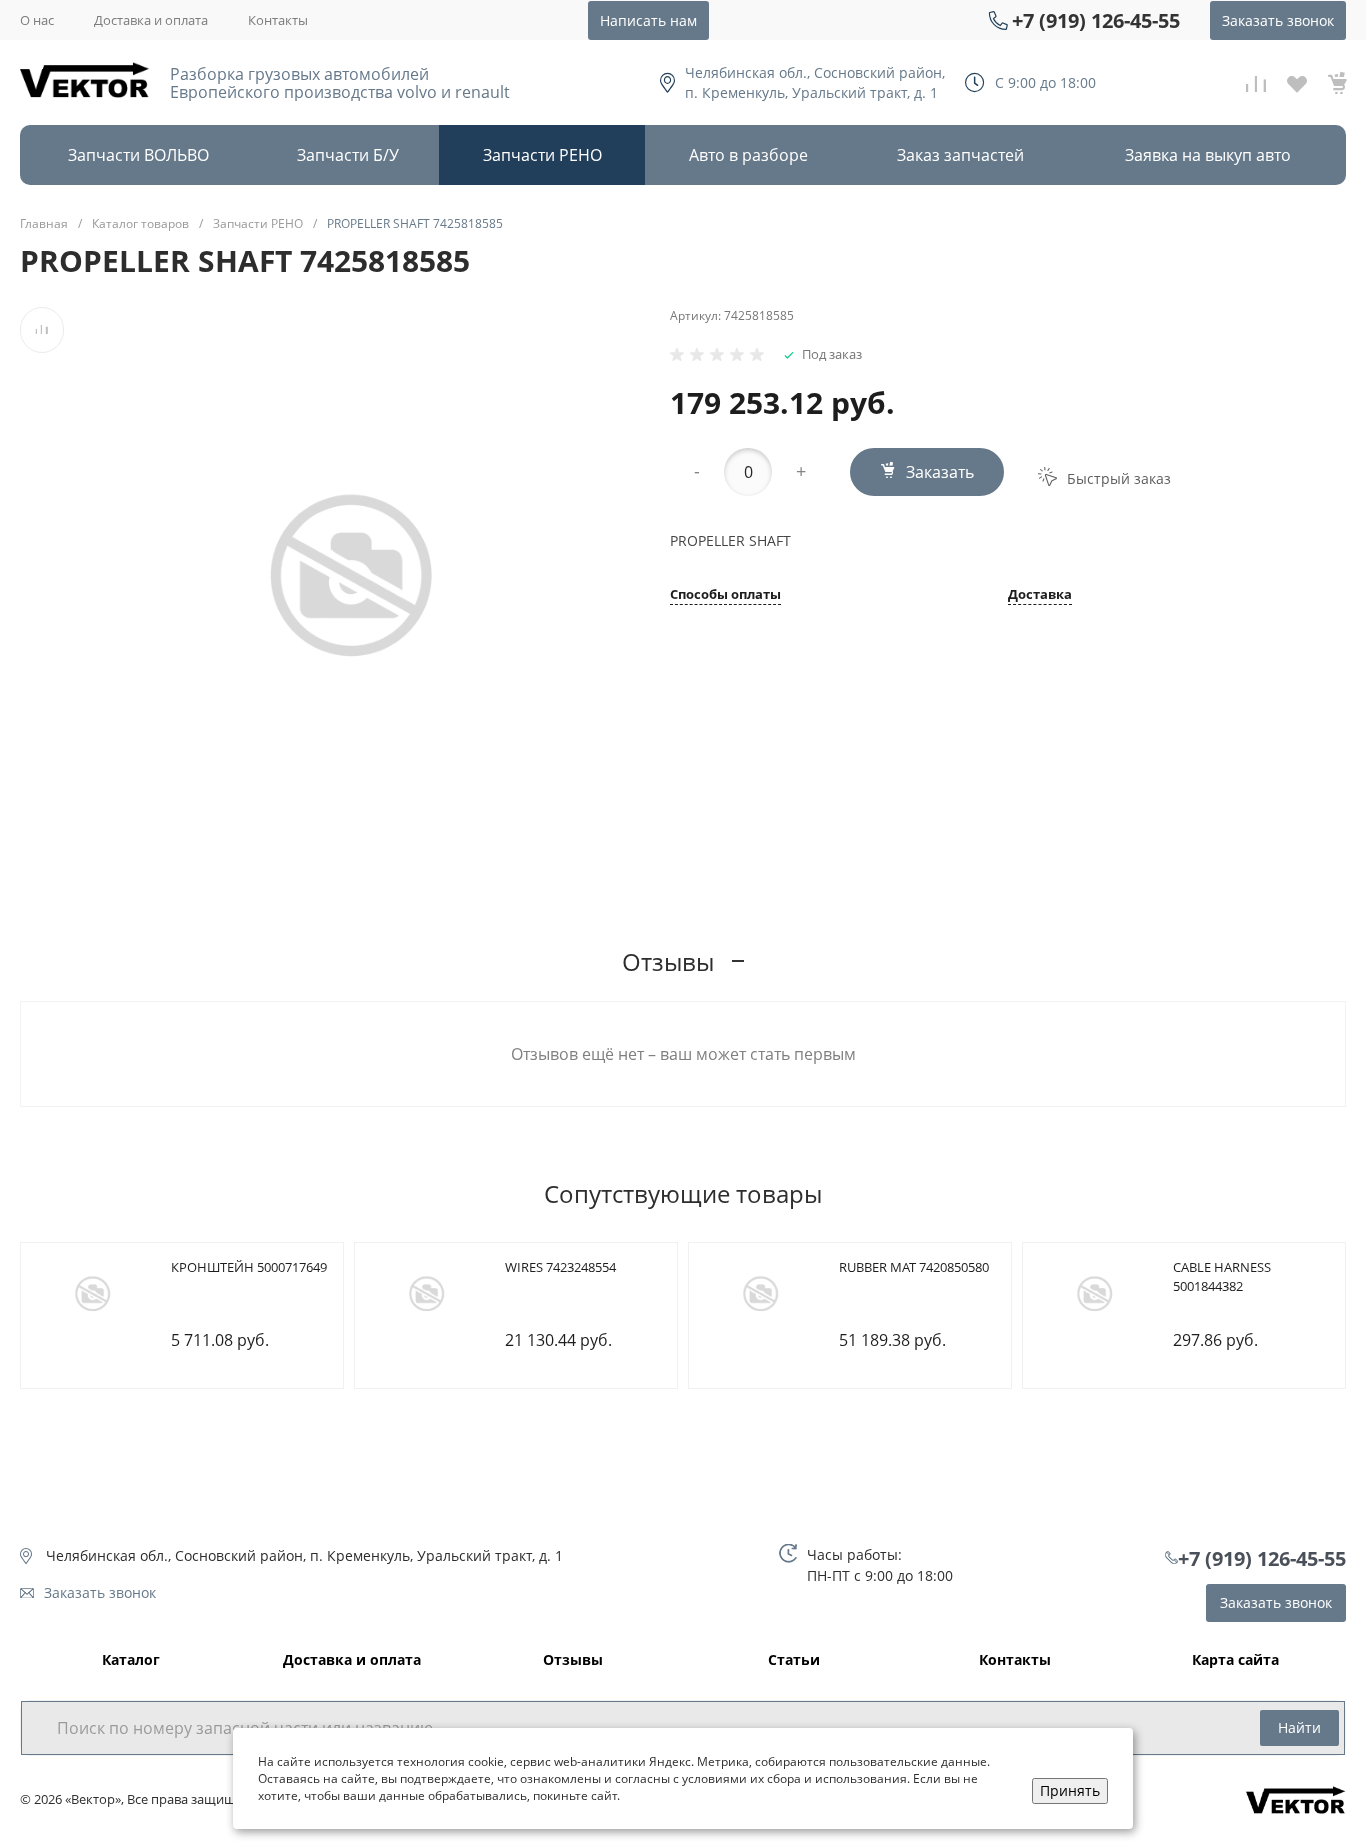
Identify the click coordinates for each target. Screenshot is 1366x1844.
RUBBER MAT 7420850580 (914, 1267)
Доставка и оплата (151, 20)
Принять (1070, 1790)
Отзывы (573, 1660)
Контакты (278, 20)
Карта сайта (1235, 1660)
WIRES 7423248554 (560, 1267)
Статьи (794, 1660)
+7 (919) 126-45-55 (1096, 20)
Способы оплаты (725, 595)
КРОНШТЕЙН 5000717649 (249, 1267)
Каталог (131, 1660)
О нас (37, 20)
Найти (1299, 1727)
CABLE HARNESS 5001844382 (1222, 1277)
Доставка (1040, 595)
